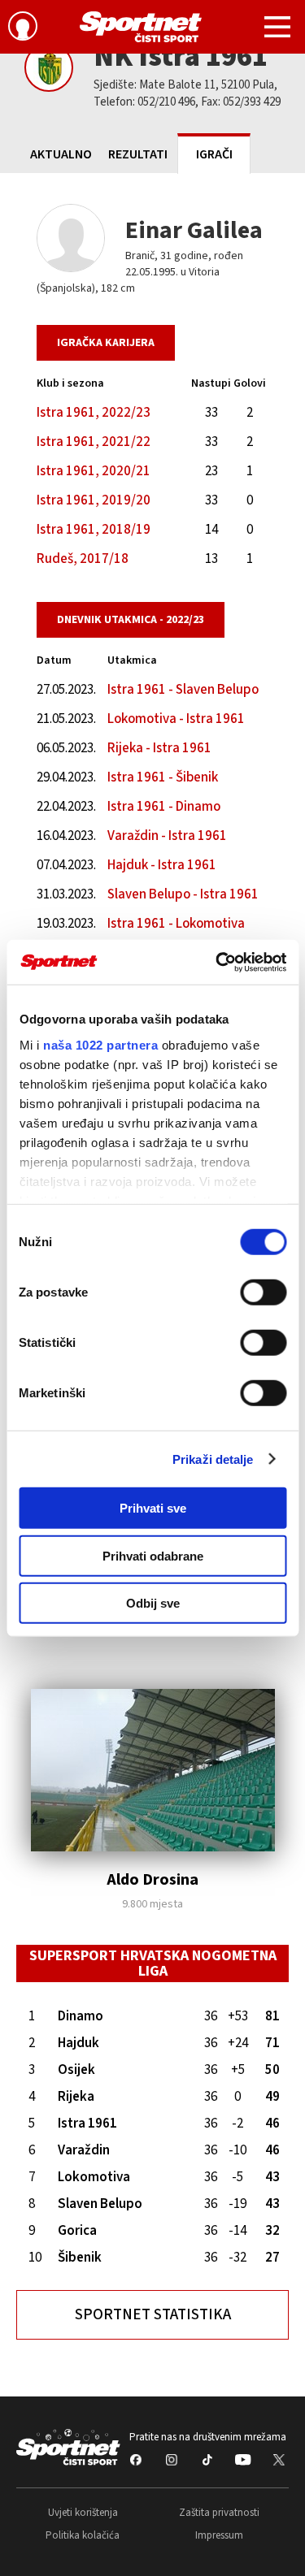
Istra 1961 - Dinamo (164, 807)
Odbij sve (153, 1603)
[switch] (263, 1292)
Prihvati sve (153, 1508)
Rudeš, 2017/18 (83, 559)
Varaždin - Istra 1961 (167, 836)
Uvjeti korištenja (83, 2513)
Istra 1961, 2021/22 (94, 442)
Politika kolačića (83, 2535)
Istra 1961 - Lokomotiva (176, 924)
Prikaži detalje (213, 1459)
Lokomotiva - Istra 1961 (176, 719)
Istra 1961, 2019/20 (94, 500)
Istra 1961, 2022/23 (94, 413)
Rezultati (138, 154)
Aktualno (61, 154)
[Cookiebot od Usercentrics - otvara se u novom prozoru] (217, 962)
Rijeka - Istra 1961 (159, 748)
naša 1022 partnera (100, 1044)
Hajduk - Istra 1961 (162, 865)
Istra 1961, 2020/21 (94, 471)
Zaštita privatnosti (219, 2513)
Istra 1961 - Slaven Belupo (183, 690)
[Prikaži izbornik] (277, 29)
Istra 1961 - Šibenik (163, 777)
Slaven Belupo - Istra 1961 (183, 894)
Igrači (214, 154)
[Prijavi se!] (23, 28)
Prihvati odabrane (153, 1555)
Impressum (219, 2535)
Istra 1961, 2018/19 (94, 530)
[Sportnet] (141, 27)
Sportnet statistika (153, 2315)
